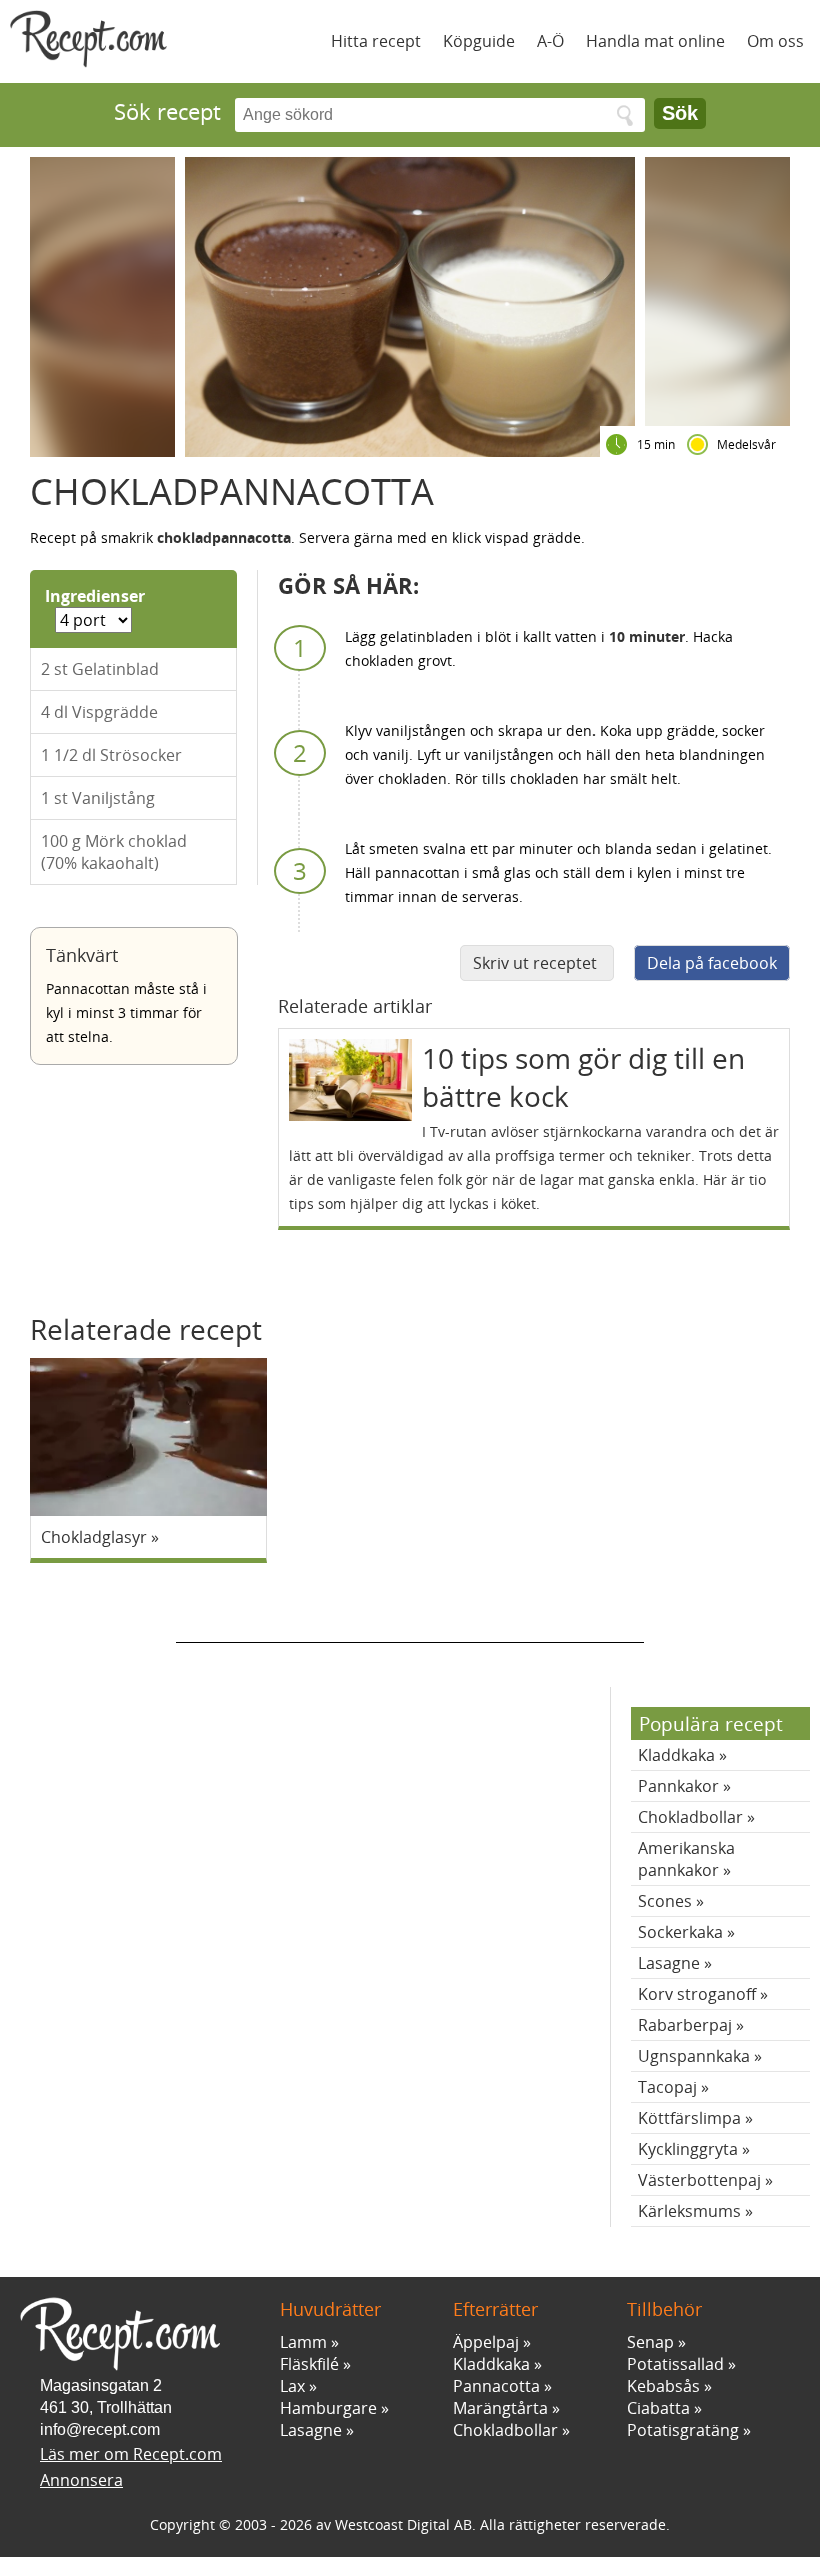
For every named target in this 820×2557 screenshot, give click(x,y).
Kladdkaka (676, 1755)
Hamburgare (328, 2408)
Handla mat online (655, 41)
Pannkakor (678, 1786)
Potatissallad (675, 2364)
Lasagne (669, 1963)
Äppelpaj (486, 2342)
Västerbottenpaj (699, 2180)
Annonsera (81, 2480)
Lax (292, 2386)
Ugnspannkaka (694, 2056)
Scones (665, 1901)
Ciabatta (658, 2408)
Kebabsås (663, 2386)
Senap (650, 2342)
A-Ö (550, 41)
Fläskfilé (309, 2364)
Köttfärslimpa (689, 2118)
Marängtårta (500, 2408)
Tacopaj (667, 2087)
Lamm (303, 2342)
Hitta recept (376, 41)
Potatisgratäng (683, 2430)
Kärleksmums (689, 2211)
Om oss (775, 41)
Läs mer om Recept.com (131, 2454)
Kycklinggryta (688, 2149)
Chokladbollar (690, 1817)
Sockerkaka (680, 1932)
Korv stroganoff (697, 1994)
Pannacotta (496, 2386)
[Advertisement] (410, 1613)
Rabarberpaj (685, 2025)
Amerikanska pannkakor (686, 1859)
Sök (680, 113)
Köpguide (479, 41)
